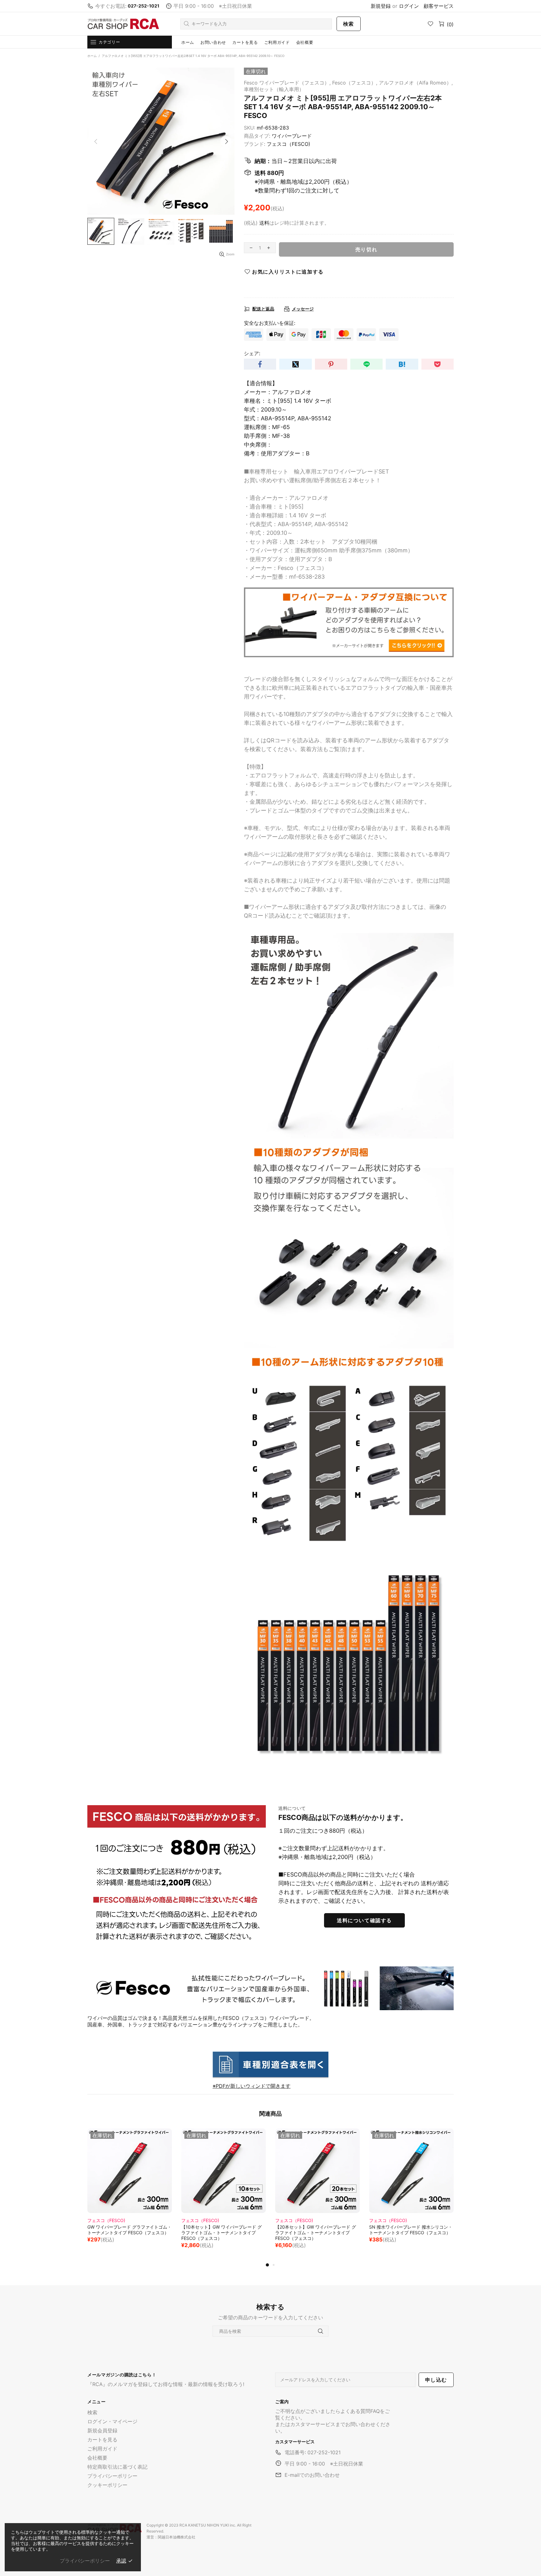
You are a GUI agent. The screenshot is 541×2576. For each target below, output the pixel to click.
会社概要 (97, 2458)
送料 (264, 223)
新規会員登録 (102, 2430)
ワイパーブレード (292, 136)
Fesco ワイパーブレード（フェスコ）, (287, 83)
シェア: (252, 353)
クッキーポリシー (107, 2485)
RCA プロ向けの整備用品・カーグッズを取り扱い (123, 24)
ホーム (92, 56)
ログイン (409, 6)
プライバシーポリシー (112, 2476)
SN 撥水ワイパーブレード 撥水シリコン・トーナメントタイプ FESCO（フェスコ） (411, 2230)
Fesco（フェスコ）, (355, 83)
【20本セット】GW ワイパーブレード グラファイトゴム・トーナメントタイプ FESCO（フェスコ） (316, 2233)
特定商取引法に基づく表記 (117, 2467)
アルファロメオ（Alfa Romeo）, (416, 83)
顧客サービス (439, 6)
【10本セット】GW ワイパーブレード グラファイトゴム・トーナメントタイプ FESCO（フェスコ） (222, 2233)
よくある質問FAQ (360, 2411)
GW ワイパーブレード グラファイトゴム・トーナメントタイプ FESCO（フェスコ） (129, 2230)
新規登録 (381, 6)
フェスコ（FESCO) (289, 144)
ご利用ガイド (102, 2449)
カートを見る (102, 2440)
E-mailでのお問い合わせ (312, 2475)
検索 (349, 24)
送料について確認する (364, 1920)
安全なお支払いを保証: (270, 323)
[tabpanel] (130, 2192)
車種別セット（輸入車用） (274, 89)
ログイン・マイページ (112, 2421)
